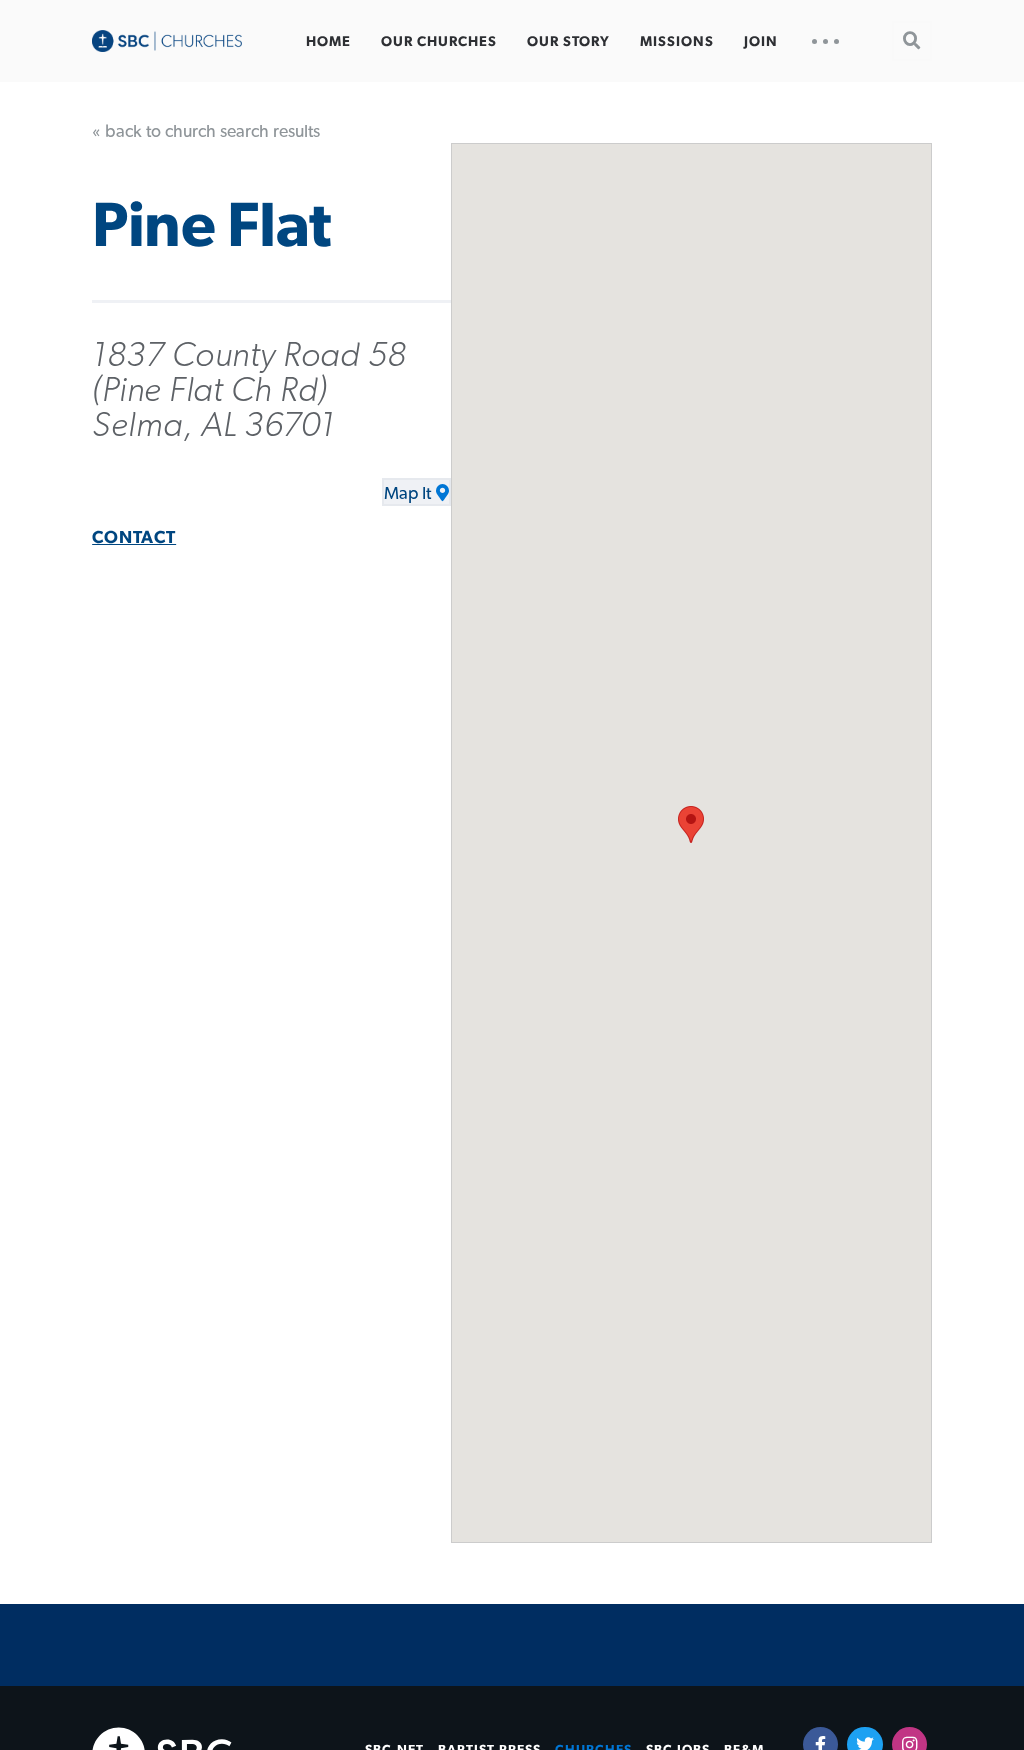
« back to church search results (206, 132)
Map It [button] (407, 494)
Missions (677, 42)
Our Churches (439, 42)
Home (328, 42)
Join (761, 42)
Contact (134, 538)
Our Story (568, 42)
